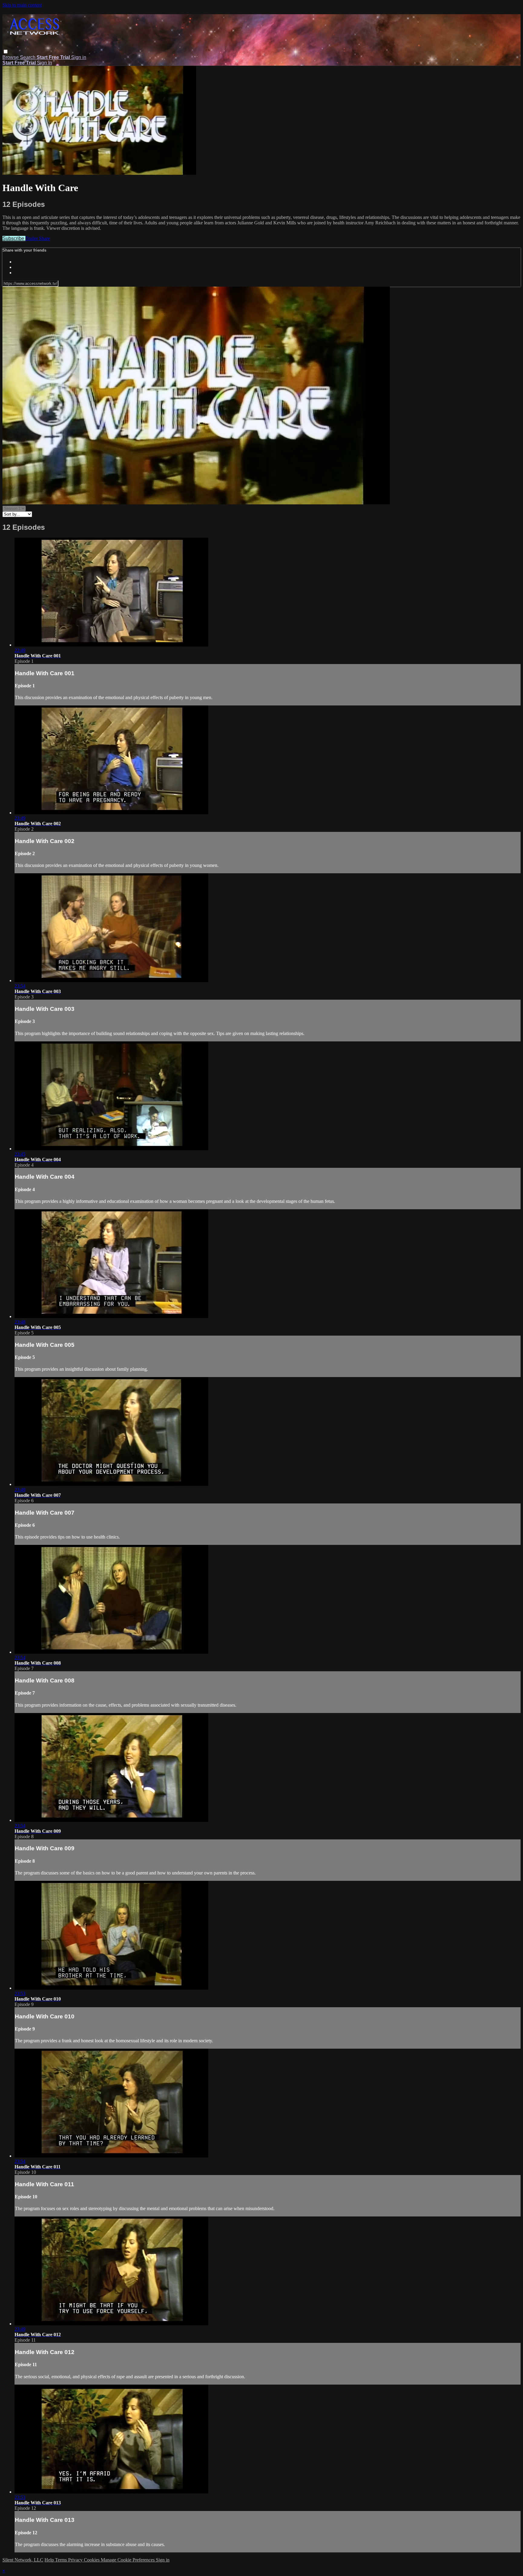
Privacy (76, 2560)
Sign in (79, 57)
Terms (62, 2560)
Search (28, 57)
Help (50, 2560)
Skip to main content (22, 5)
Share (44, 238)
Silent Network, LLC (23, 2560)
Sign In (44, 63)
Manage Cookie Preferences (128, 2560)
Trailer (32, 238)
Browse (11, 57)
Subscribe (14, 238)
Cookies (92, 2560)
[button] (6, 52)
